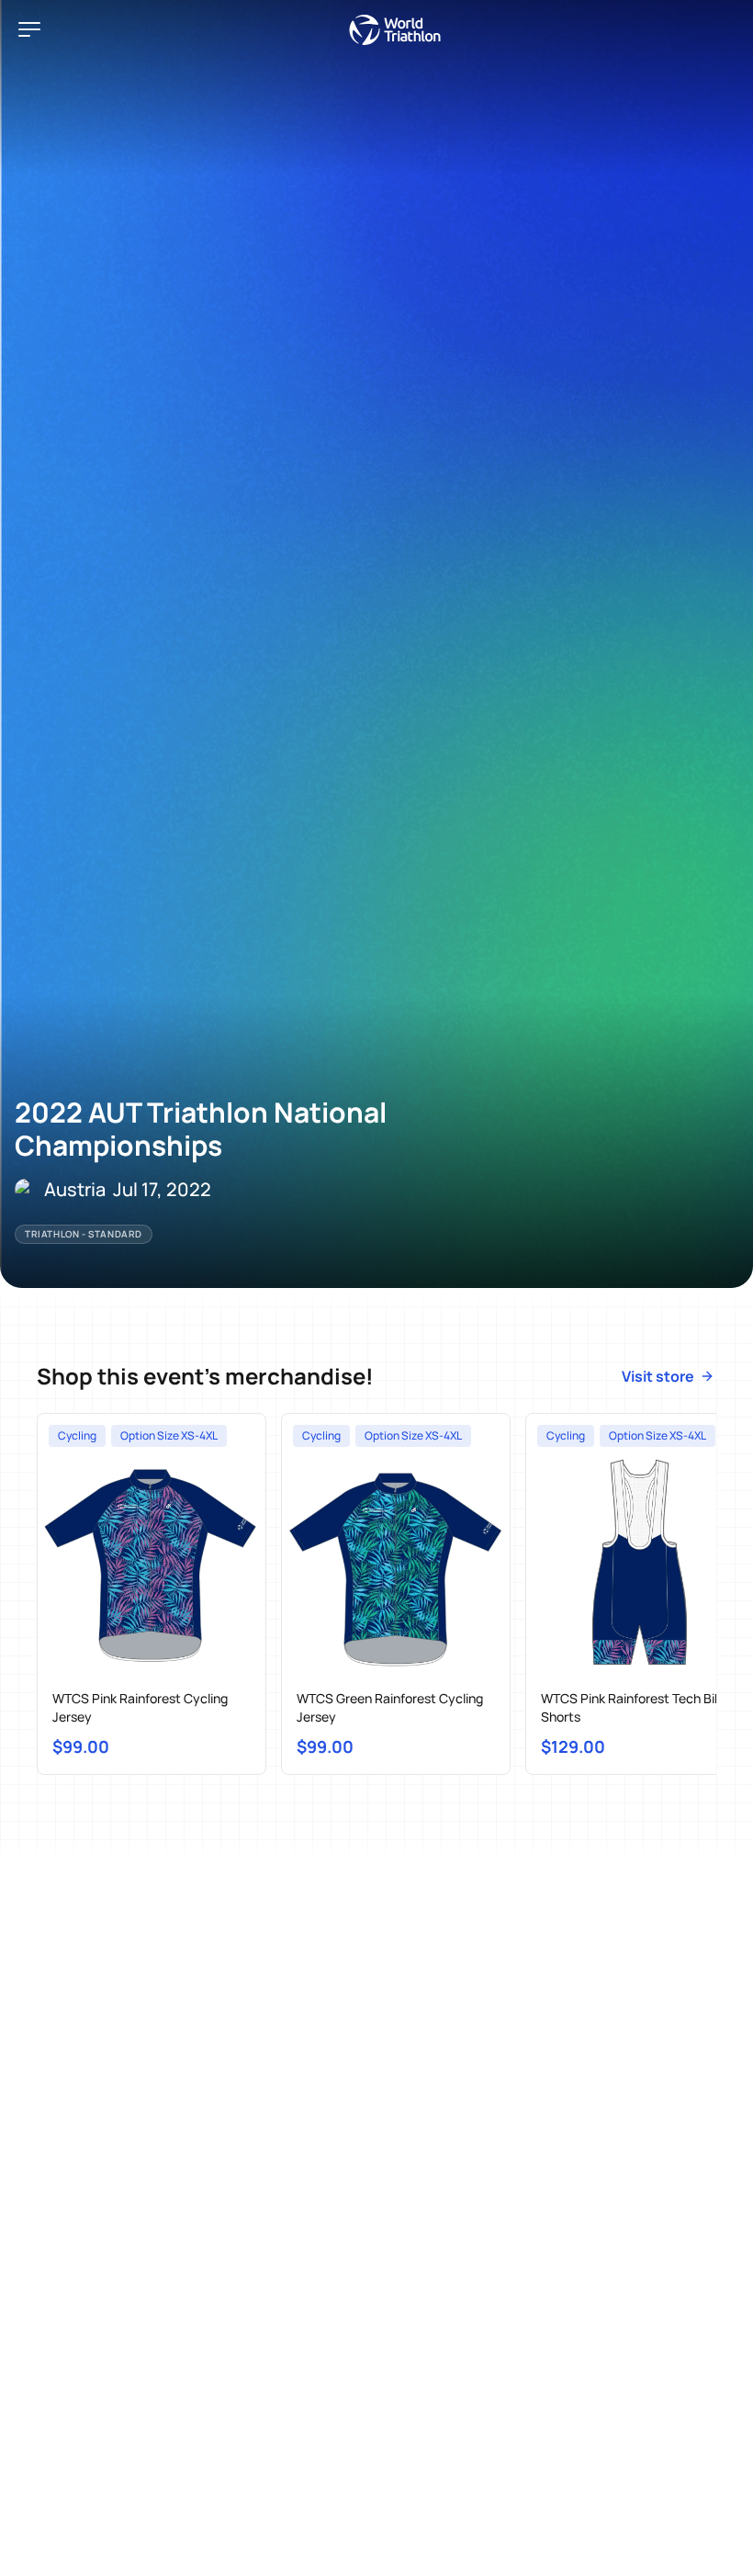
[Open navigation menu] (29, 29)
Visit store (658, 1376)
